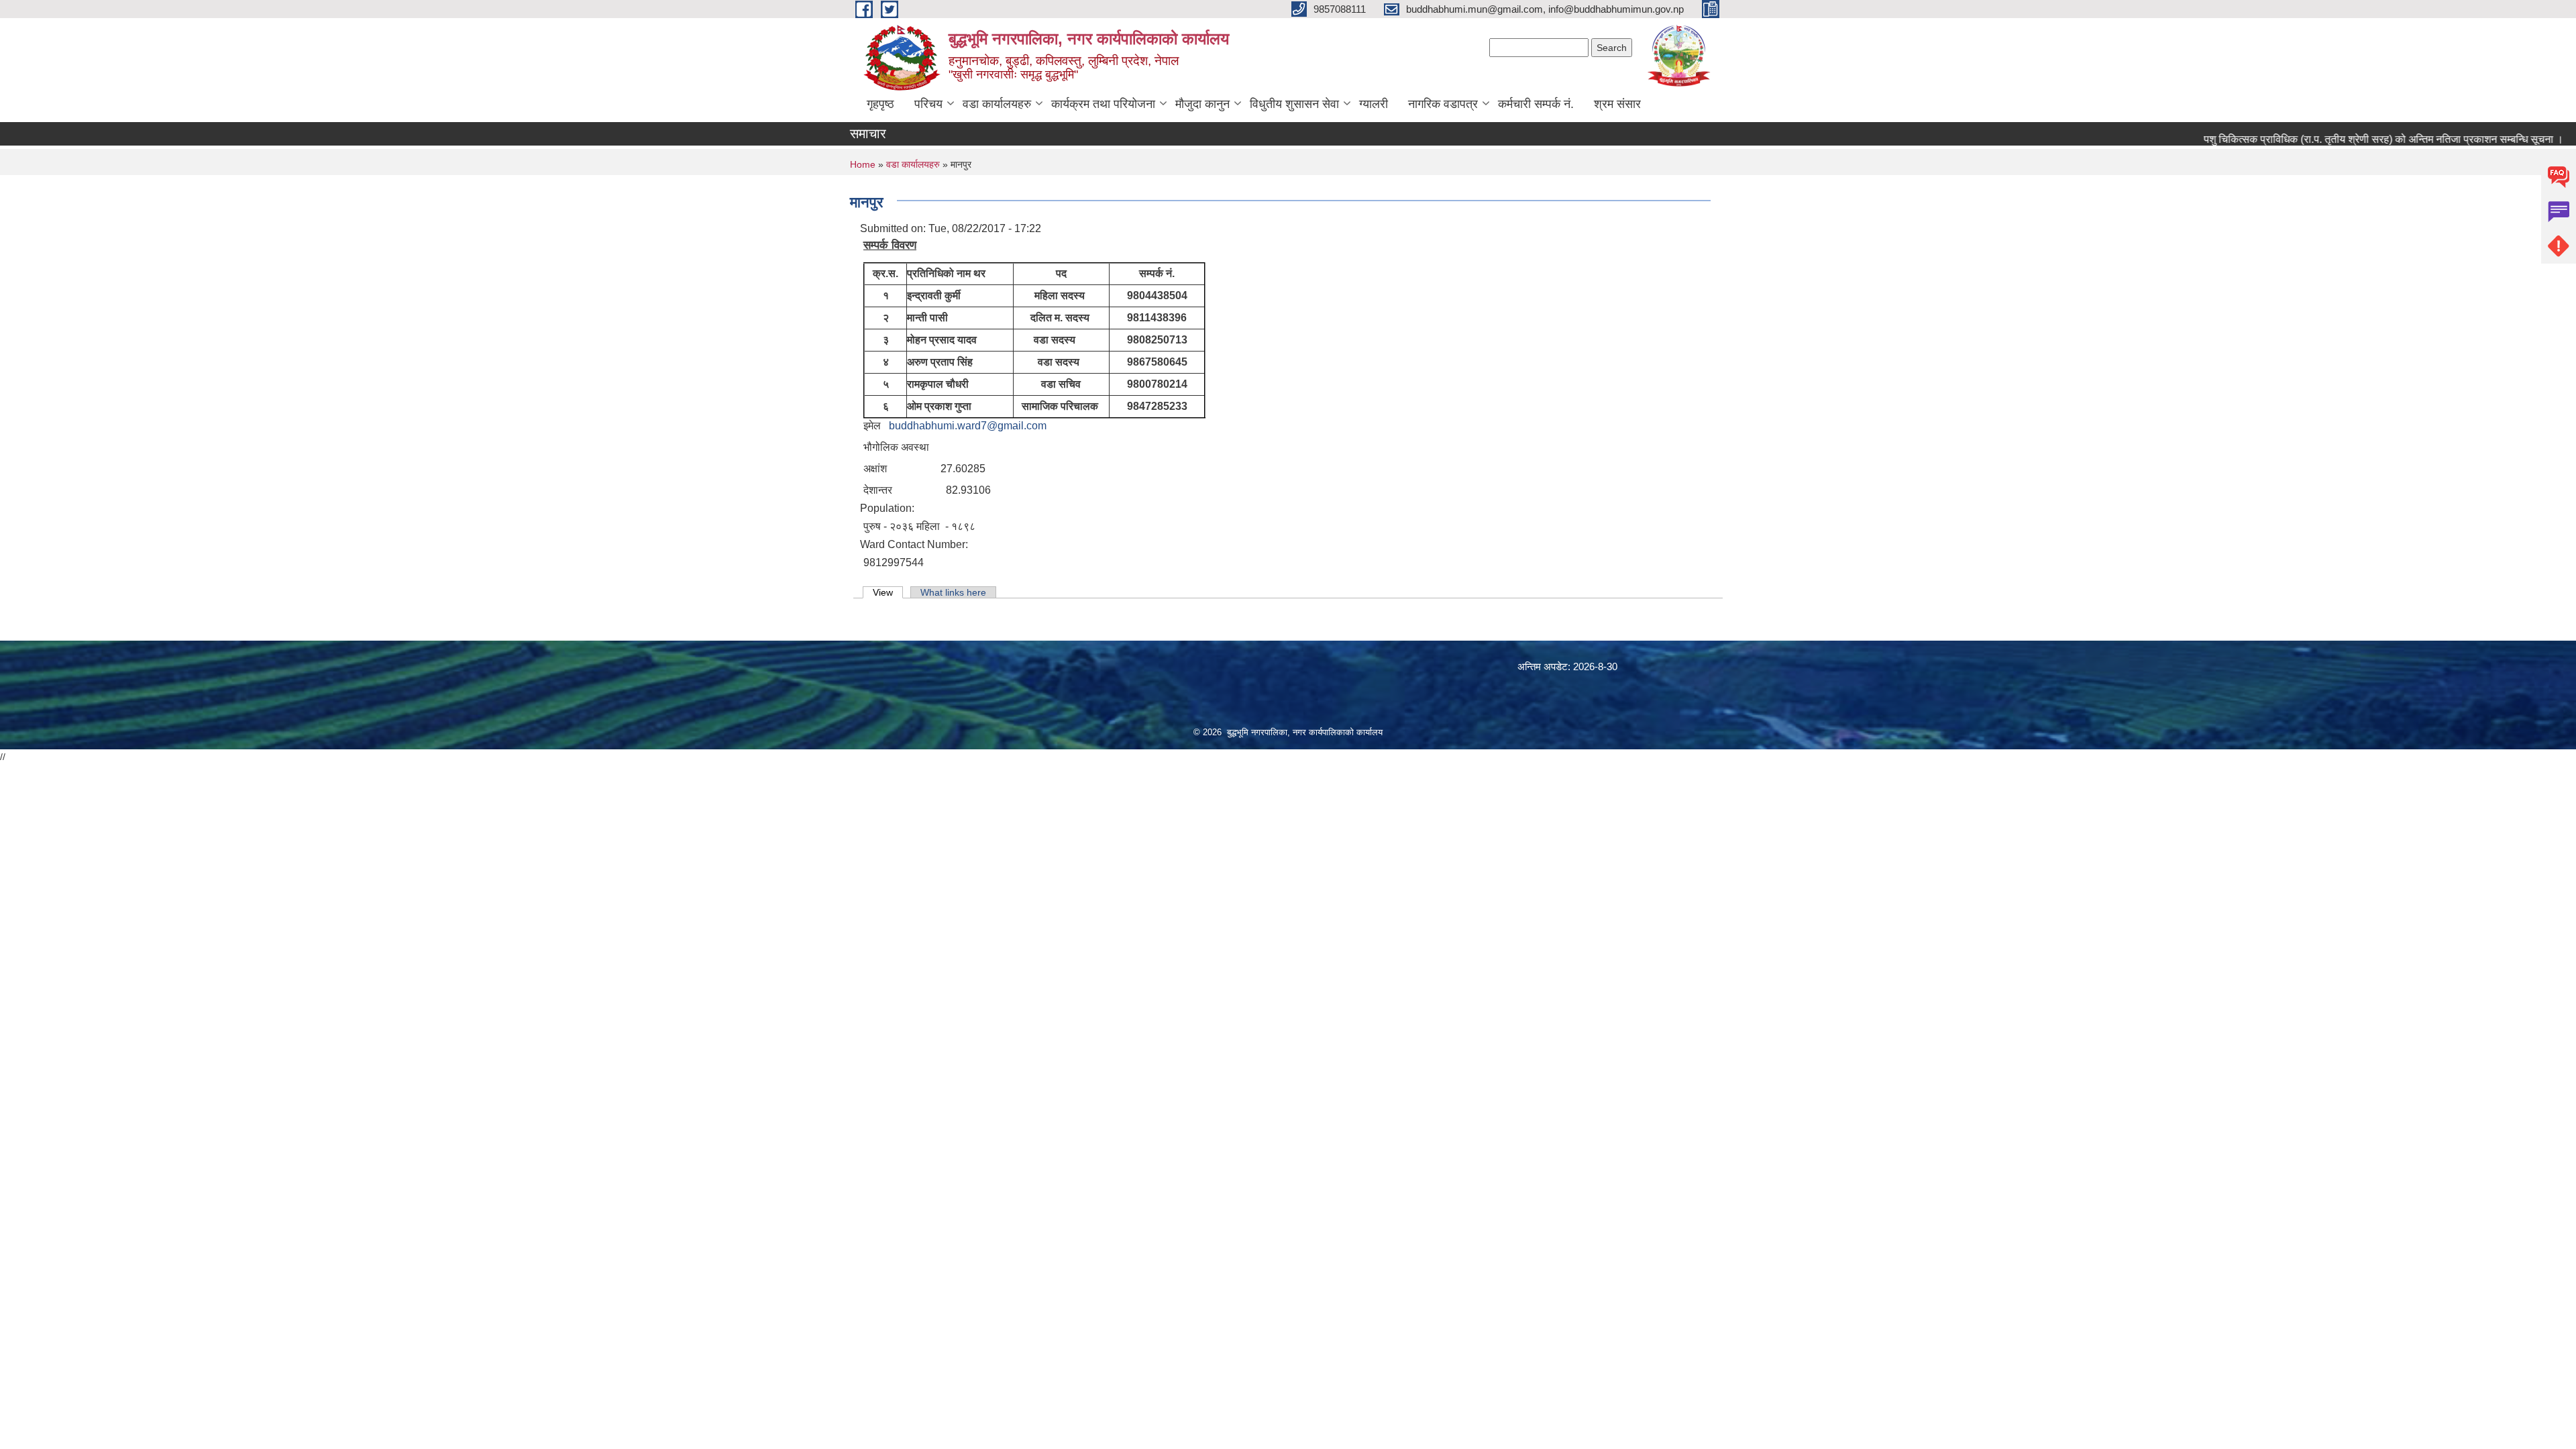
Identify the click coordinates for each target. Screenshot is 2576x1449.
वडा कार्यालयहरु (997, 104)
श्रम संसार (1617, 104)
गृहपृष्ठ (880, 104)
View (888, 592)
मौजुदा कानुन (1202, 104)
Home (863, 164)
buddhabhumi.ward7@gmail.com (968, 426)
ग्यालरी (1374, 104)
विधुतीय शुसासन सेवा (1294, 104)
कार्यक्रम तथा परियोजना (1103, 104)
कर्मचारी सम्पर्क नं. (1536, 104)
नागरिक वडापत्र (1443, 104)
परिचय (928, 104)
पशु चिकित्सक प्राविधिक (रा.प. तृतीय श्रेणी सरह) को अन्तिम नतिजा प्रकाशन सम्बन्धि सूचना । (2349, 139)
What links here (953, 592)
